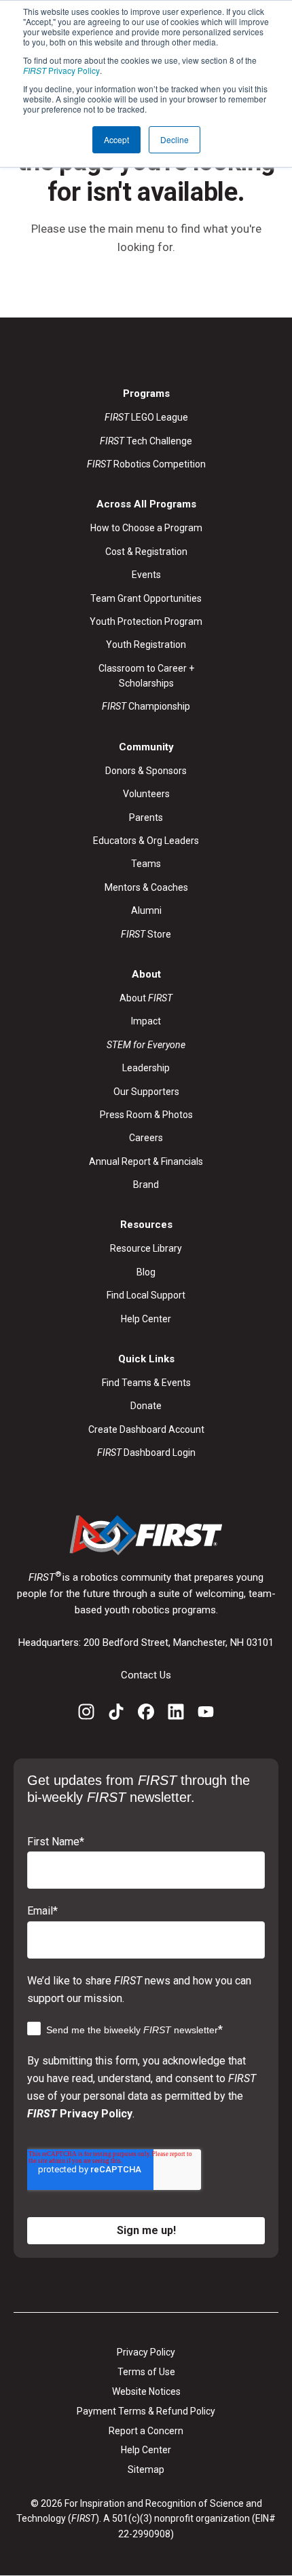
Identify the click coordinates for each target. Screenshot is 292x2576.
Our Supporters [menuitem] (146, 1092)
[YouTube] (206, 1714)
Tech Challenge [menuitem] (146, 441)
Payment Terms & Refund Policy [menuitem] (146, 2411)
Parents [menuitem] (146, 818)
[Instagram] (86, 1714)
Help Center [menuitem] (146, 1319)
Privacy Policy (61, 70)
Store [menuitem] (146, 934)
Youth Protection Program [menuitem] (146, 621)
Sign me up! (146, 2230)
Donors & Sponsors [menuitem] (146, 771)
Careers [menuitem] (146, 1138)
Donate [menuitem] (146, 1406)
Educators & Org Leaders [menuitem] (146, 841)
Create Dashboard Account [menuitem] (146, 1429)
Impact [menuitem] (146, 1021)
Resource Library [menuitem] (146, 1248)
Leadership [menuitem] (146, 1068)
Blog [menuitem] (146, 1272)
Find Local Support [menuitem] (146, 1295)
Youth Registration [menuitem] (146, 645)
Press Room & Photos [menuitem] (146, 1115)
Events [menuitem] (146, 575)
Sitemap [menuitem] (146, 2469)
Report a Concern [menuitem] (146, 2431)
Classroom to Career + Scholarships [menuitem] (146, 676)
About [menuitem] (146, 998)
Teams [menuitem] (146, 864)
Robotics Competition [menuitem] (146, 464)
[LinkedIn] (176, 1714)
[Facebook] (146, 1714)
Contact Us (146, 1675)
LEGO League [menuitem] (146, 417)
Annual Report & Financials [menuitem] (146, 1161)
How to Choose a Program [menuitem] (146, 528)
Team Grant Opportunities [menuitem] (146, 598)
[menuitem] (146, 1045)
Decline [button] (175, 139)
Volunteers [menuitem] (146, 794)
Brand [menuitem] (146, 1185)
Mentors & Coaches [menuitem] (146, 887)
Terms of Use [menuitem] (146, 2372)
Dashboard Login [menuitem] (146, 1453)
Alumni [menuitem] (146, 910)
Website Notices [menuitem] (146, 2391)
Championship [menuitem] (146, 706)
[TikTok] (116, 1714)
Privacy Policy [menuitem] (146, 2352)
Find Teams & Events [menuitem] (146, 1383)
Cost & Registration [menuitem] (146, 552)
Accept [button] (116, 139)
